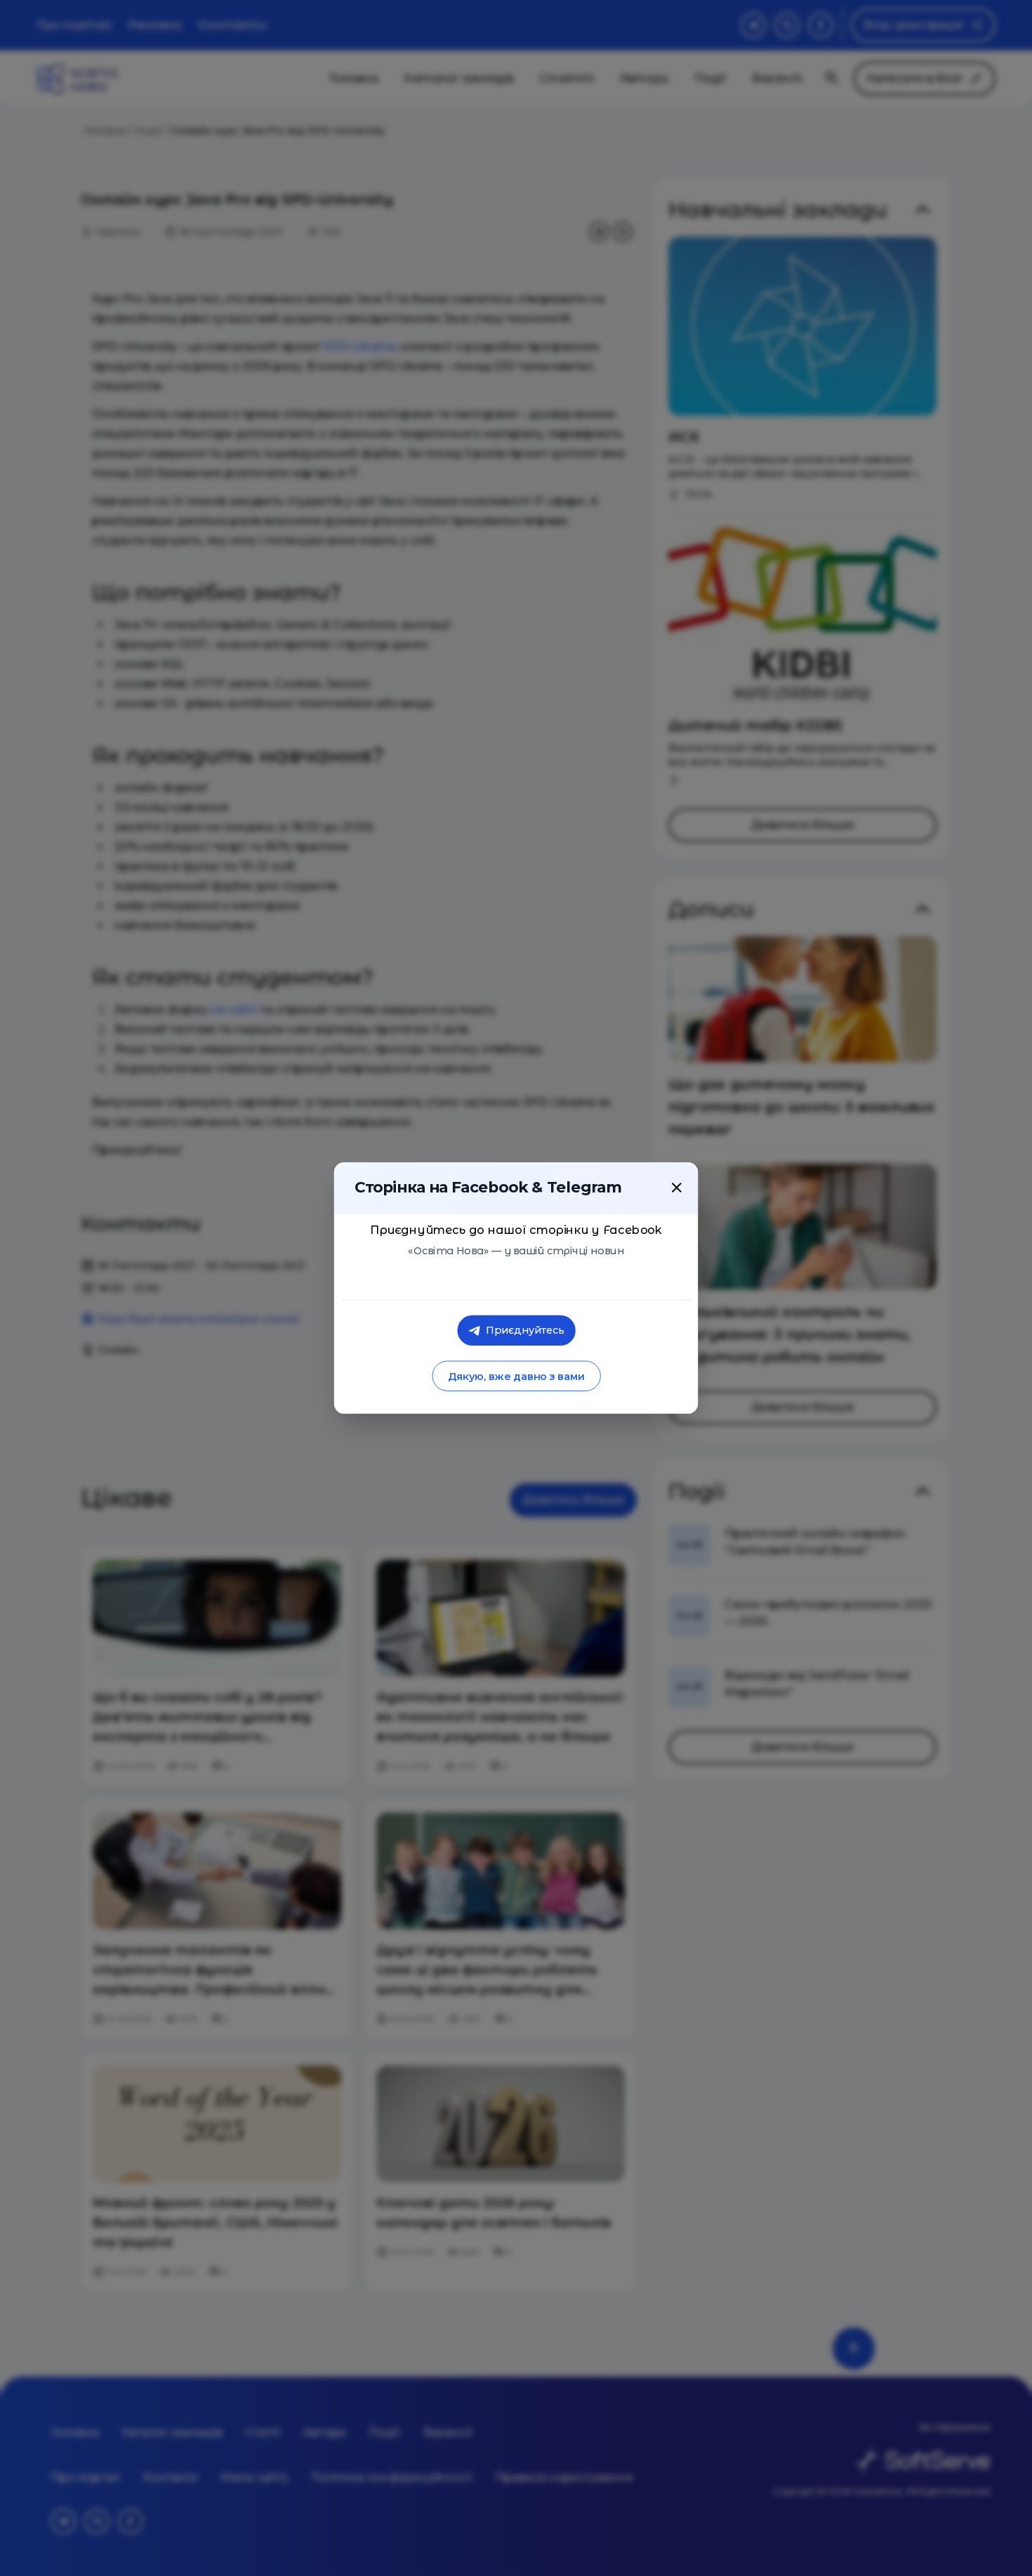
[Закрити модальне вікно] (677, 1188)
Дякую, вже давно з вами (516, 1376)
